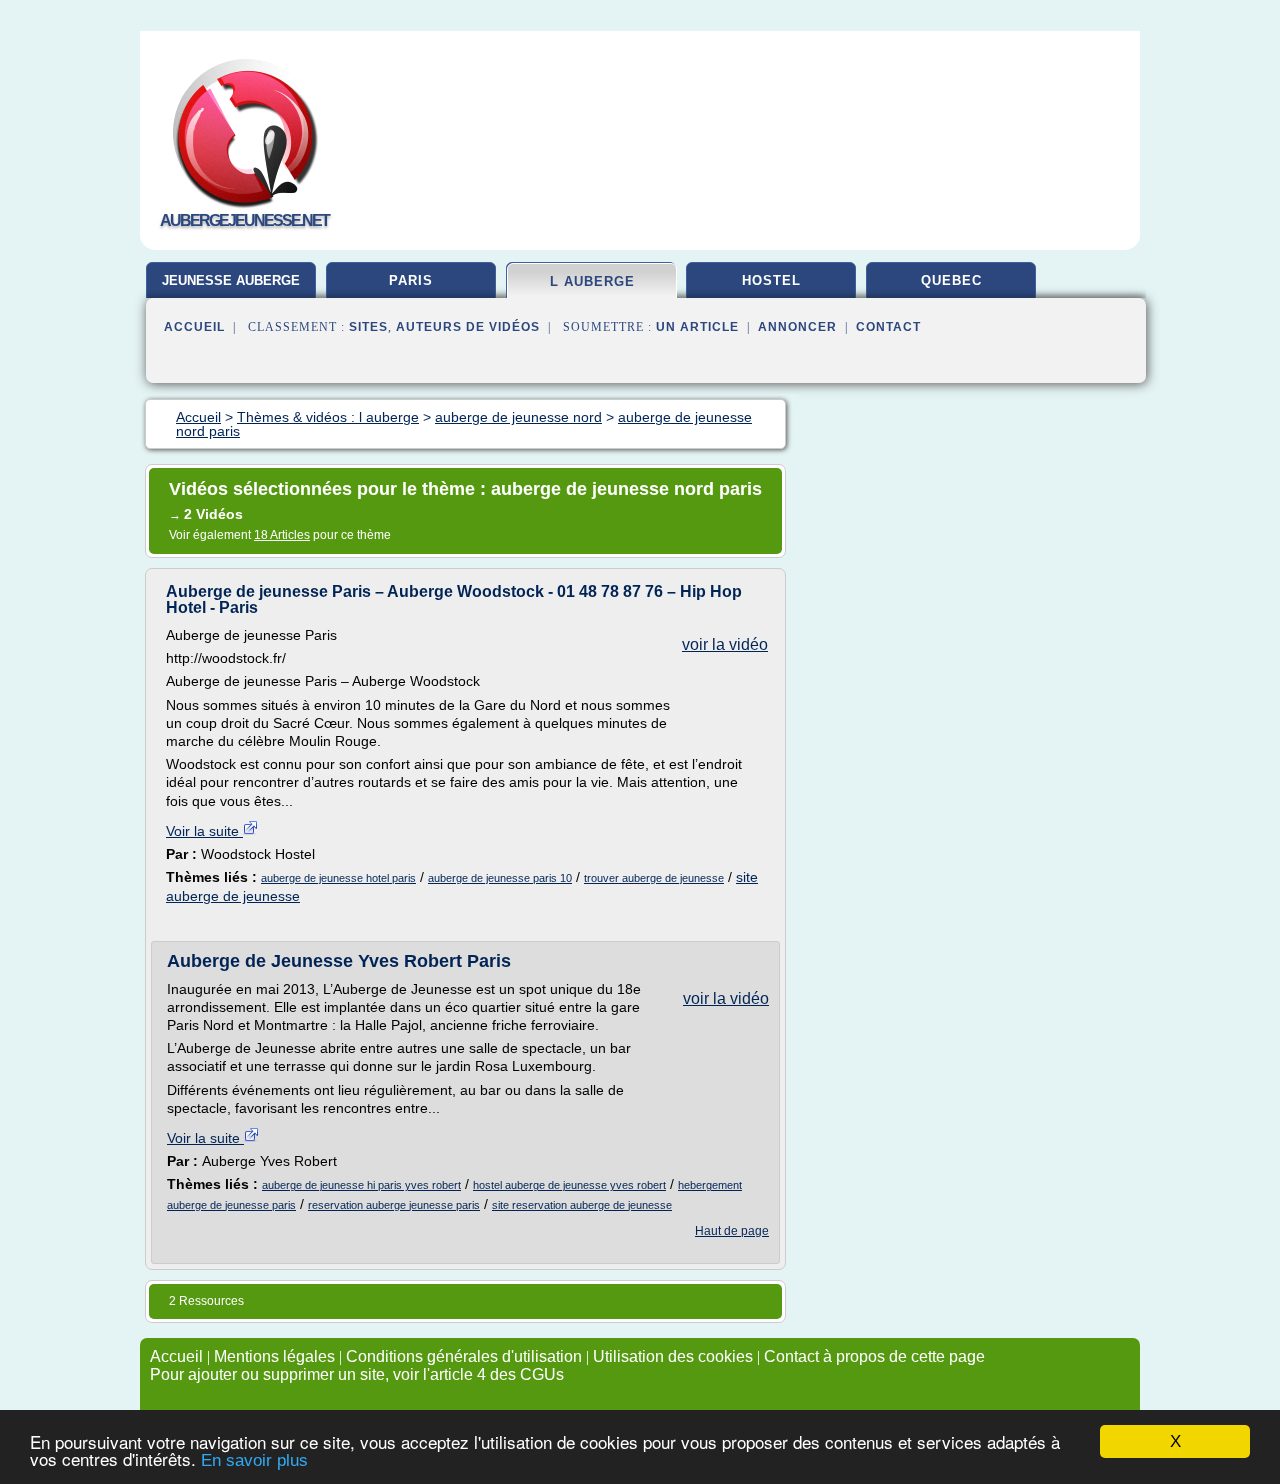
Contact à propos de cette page (874, 1356)
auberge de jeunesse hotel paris (338, 878)
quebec (951, 280)
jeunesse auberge (231, 280)
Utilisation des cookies (673, 1356)
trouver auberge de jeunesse (654, 878)
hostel (771, 280)
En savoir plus (254, 1460)
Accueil (194, 327)
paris (411, 280)
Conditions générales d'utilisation (464, 1356)
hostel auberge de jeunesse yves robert (569, 1185)
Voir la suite (204, 831)
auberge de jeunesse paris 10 (500, 878)
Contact (888, 327)
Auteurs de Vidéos (468, 327)
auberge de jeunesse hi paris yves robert (361, 1185)
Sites (368, 327)
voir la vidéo (725, 644)
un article (697, 327)
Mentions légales (274, 1356)
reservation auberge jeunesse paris (394, 1205)
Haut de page (732, 1231)
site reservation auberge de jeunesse (582, 1205)
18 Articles (282, 535)
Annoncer (797, 327)
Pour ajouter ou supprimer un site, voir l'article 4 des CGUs (357, 1374)
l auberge (592, 281)
